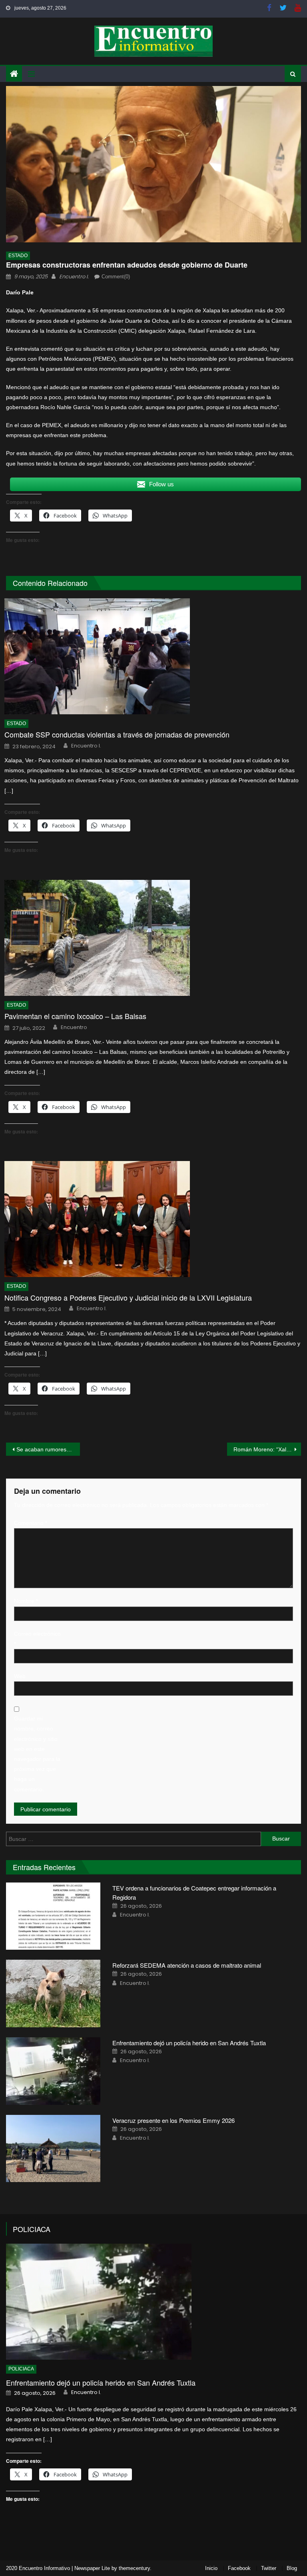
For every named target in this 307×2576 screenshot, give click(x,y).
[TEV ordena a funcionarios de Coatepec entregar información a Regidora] (53, 1916)
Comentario (31, 1523)
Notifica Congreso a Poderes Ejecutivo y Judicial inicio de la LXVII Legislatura (128, 1298)
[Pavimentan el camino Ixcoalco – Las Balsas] (153, 938)
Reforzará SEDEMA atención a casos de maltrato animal (187, 1965)
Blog (292, 2568)
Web (20, 1676)
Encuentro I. (74, 277)
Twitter (269, 2568)
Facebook (239, 2568)
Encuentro (74, 1027)
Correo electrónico (37, 1639)
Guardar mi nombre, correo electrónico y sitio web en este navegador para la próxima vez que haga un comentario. (37, 1754)
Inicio (211, 2568)
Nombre (26, 1601)
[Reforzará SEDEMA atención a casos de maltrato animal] (53, 1993)
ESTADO (18, 256)
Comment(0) (116, 277)
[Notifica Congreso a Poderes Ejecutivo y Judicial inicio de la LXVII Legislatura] (153, 1219)
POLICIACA (32, 2229)
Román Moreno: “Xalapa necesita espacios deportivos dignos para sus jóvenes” (267, 1449)
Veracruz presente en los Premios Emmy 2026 (173, 2120)
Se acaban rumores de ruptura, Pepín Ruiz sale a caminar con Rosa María (48, 1449)
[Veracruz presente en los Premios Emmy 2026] (53, 2149)
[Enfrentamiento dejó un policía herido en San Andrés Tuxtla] (53, 2071)
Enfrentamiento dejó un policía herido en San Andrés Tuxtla (190, 2043)
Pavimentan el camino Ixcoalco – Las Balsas (75, 1016)
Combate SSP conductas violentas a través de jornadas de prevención (117, 734)
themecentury (134, 2568)
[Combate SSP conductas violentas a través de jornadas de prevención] (153, 656)
